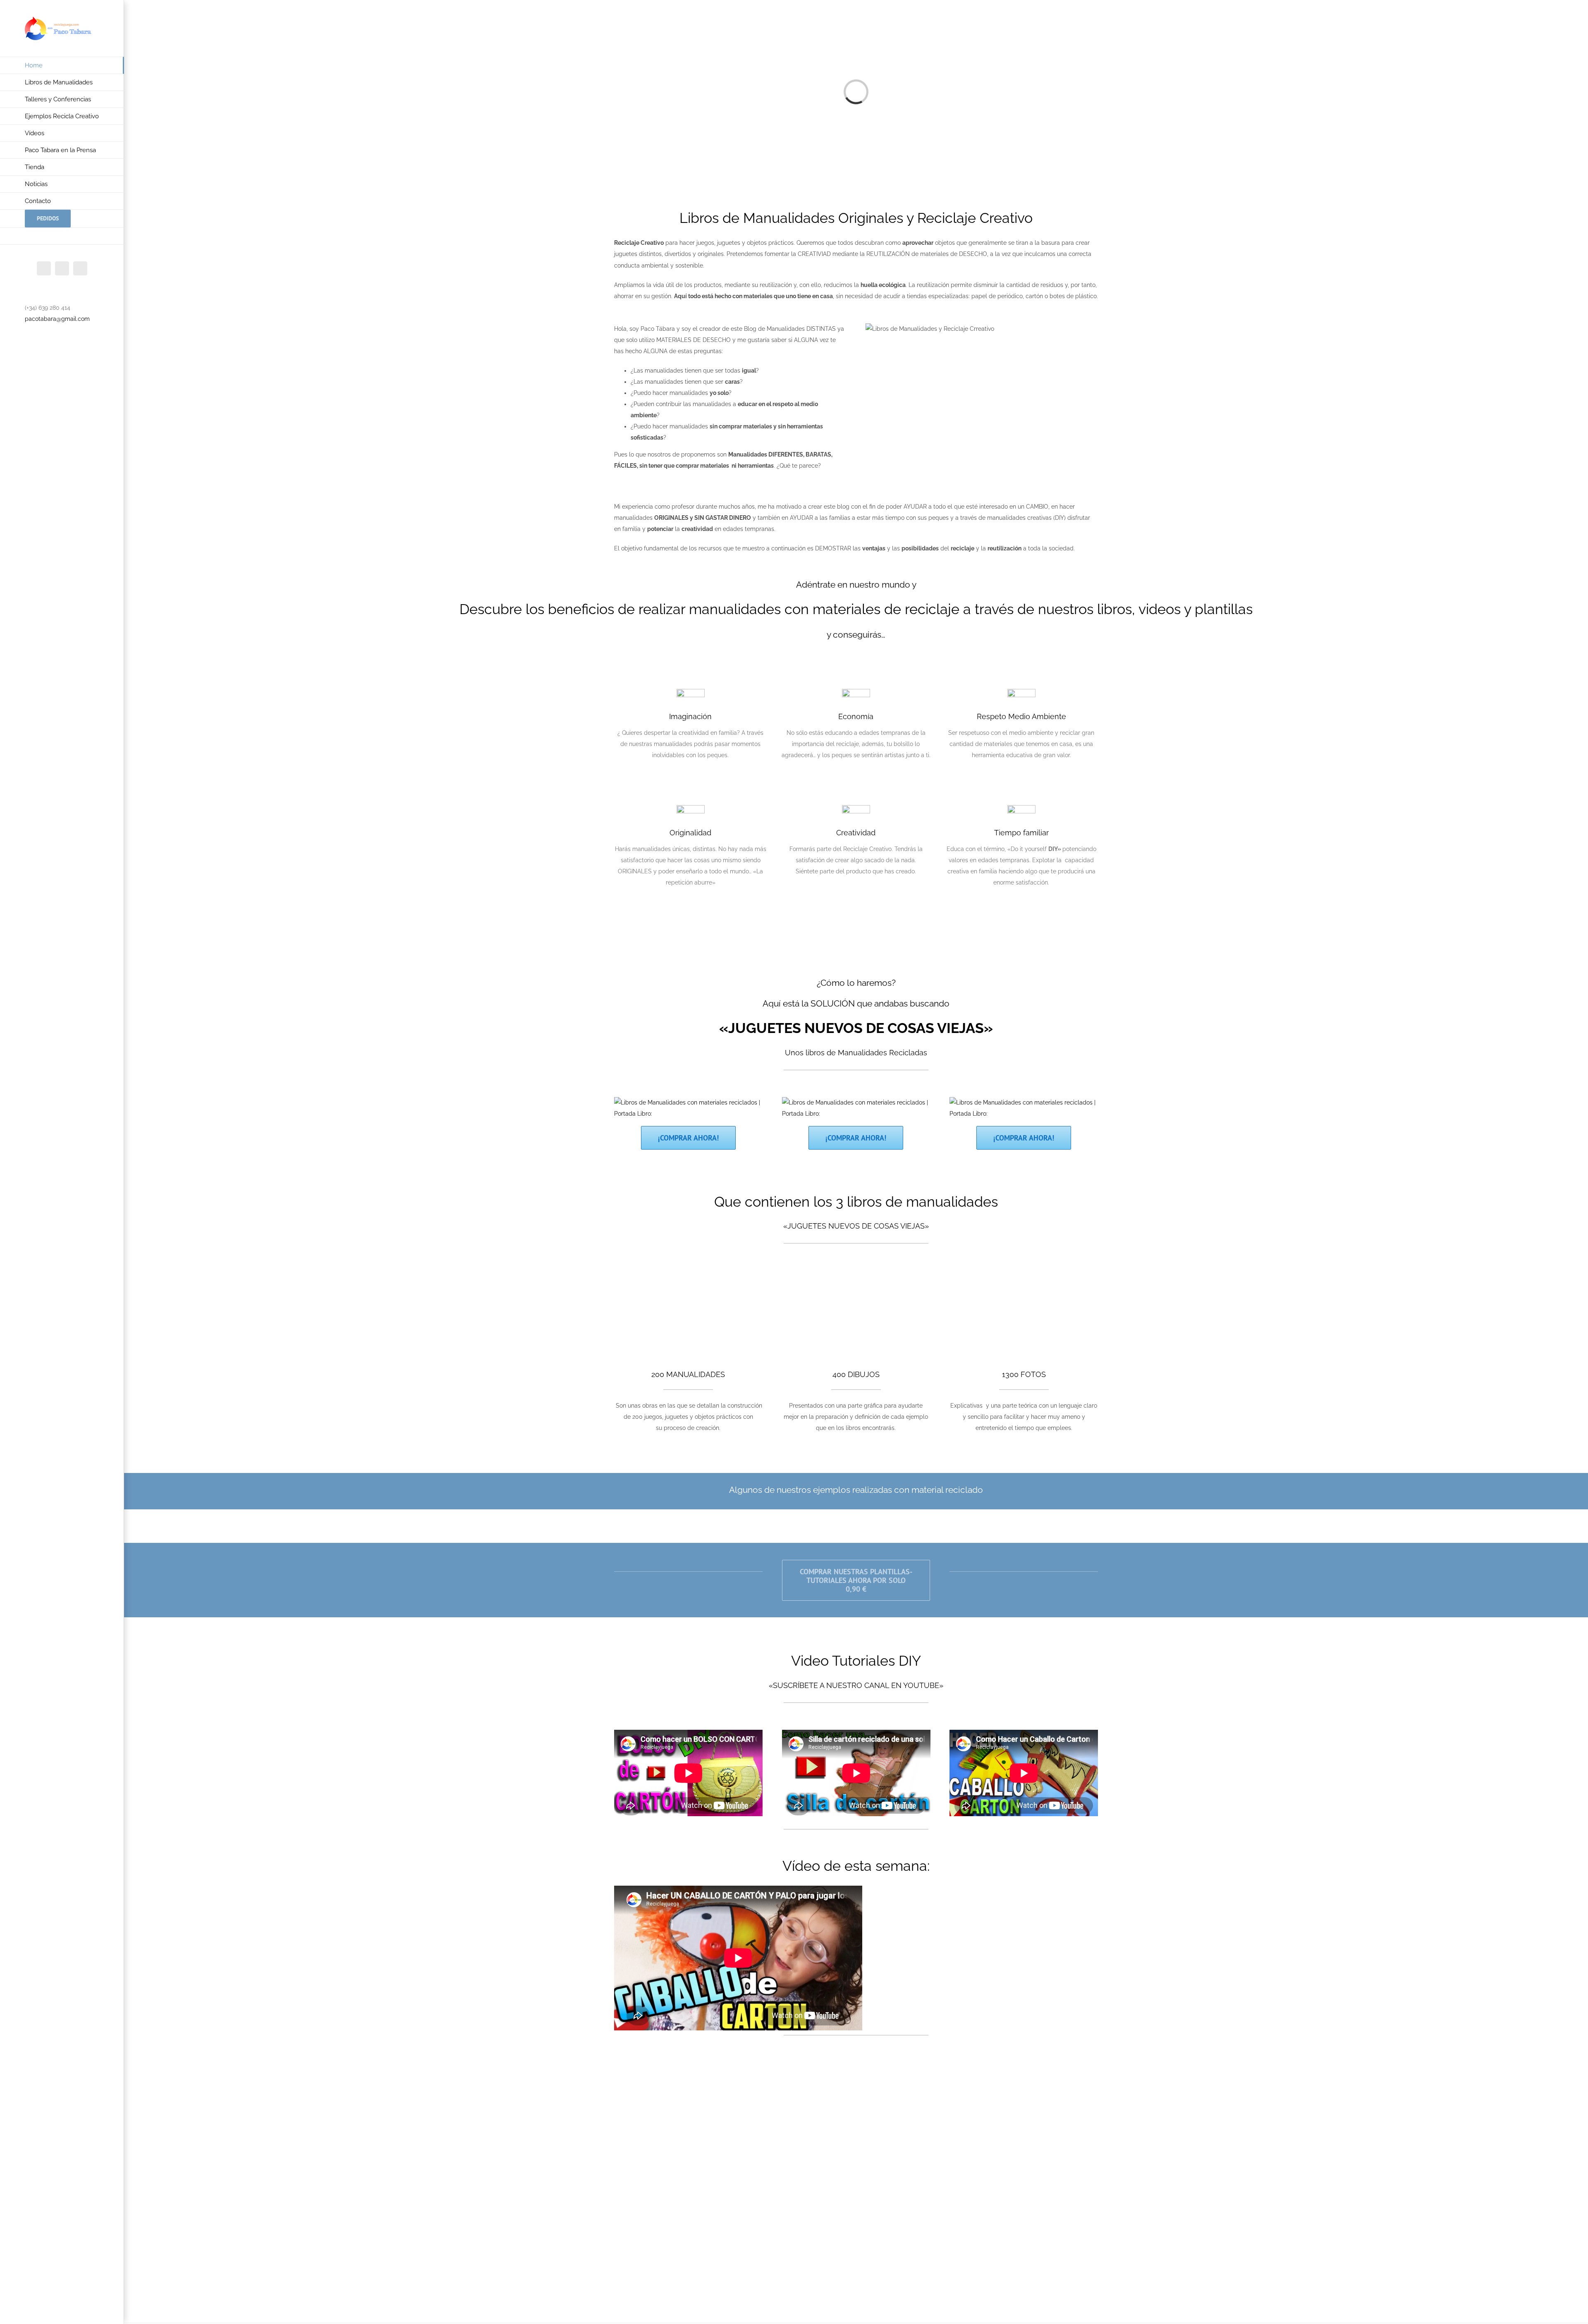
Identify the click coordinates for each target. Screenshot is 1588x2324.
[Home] (688, 1102)
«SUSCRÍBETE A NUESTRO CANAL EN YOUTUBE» (856, 1685)
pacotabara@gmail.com (57, 319)
